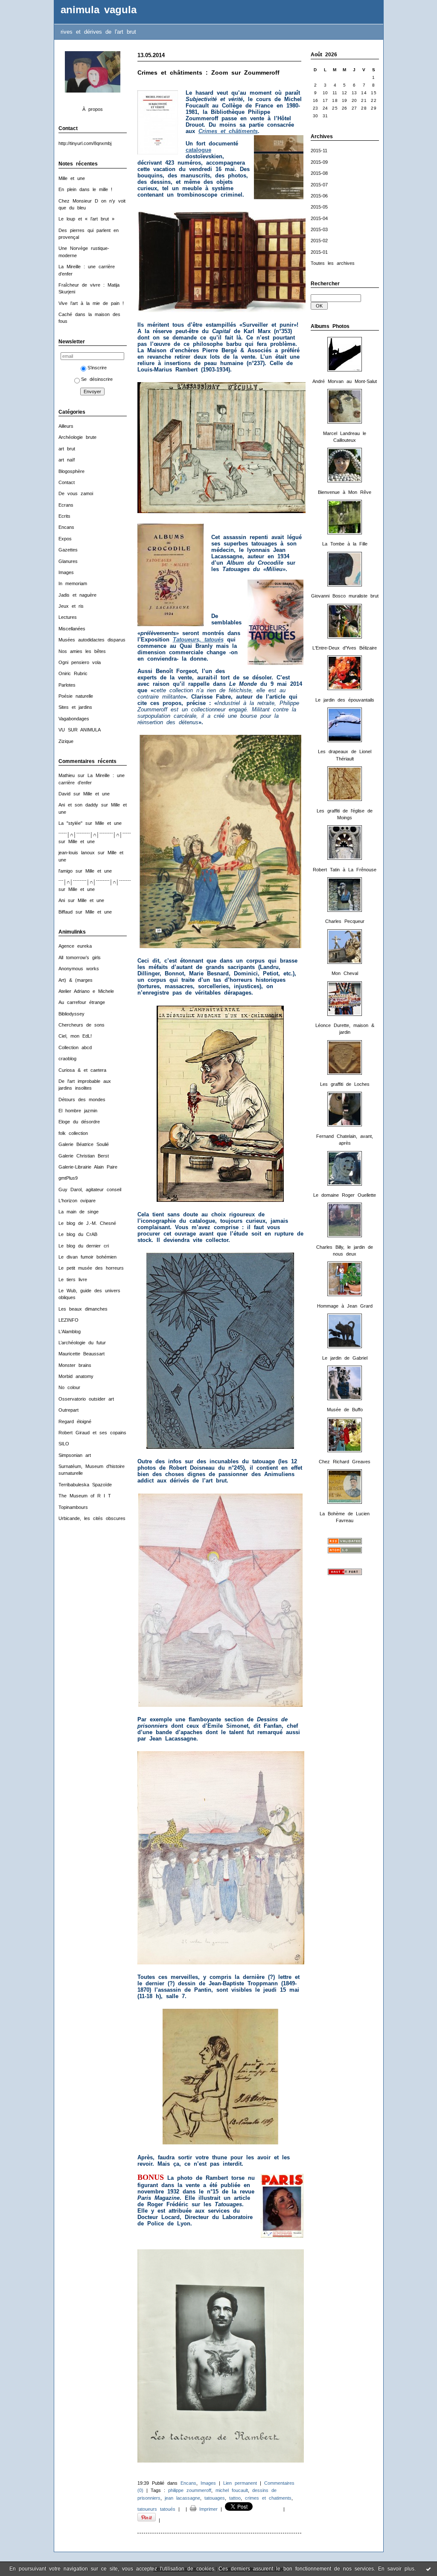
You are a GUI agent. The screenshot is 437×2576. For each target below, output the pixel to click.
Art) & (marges (76, 980)
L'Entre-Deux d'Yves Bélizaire (345, 648)
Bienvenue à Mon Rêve (345, 492)
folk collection (73, 1133)
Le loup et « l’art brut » (86, 219)
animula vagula (99, 10)
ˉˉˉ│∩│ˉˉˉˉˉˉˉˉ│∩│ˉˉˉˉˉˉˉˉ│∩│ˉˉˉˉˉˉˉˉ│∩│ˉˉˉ (103, 882)
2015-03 (319, 229)
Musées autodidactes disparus (92, 640)
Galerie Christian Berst (84, 1156)
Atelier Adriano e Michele (86, 991)
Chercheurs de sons (82, 1025)
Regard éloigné (75, 1421)
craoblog (67, 1059)
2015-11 (319, 151)
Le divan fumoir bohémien (87, 1257)
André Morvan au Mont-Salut (345, 381)
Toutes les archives (333, 263)
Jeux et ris (71, 606)
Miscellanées (72, 629)
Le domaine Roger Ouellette (345, 1195)
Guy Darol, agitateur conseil (90, 1189)
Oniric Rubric (73, 673)
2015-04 (319, 218)
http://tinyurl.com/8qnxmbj (85, 143)
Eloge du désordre (79, 1122)
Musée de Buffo (345, 1410)
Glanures (68, 561)
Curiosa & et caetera (82, 1070)
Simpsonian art (75, 1455)
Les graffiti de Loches (345, 1084)
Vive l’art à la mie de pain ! (91, 303)
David (64, 794)
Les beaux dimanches (83, 1309)
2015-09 (319, 162)
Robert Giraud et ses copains (92, 1433)
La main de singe (79, 1212)
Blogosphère (71, 471)
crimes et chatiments (268, 2498)
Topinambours (73, 1507)
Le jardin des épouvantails (345, 700)
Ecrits (64, 516)
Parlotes (67, 685)
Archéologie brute (77, 437)
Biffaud (66, 912)
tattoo (235, 2498)
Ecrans (66, 505)
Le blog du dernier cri (84, 1246)
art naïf (67, 460)
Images (66, 572)
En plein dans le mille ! (85, 189)
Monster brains (75, 1365)
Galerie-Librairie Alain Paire (88, 1167)
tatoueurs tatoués (156, 2509)
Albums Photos (330, 326)
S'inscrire (97, 368)
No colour (69, 1387)
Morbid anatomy (76, 1376)
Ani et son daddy (78, 805)
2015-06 (319, 196)
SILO (64, 1444)
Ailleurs (66, 426)
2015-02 (319, 241)
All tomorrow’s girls (80, 957)
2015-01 (319, 252)
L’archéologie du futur (82, 1343)
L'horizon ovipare (77, 1201)
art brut (67, 449)
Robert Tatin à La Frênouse (345, 870)
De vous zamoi (76, 493)
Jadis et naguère (77, 595)
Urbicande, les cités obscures (92, 1518)
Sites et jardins (75, 707)
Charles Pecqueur (345, 921)
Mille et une (72, 178)
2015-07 (319, 185)
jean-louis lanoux (77, 853)
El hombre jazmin (78, 1111)
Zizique (66, 741)
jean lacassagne (182, 2498)
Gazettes (68, 550)
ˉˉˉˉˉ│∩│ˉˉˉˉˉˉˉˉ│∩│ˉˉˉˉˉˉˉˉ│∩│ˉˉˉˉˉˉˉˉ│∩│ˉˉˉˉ (105, 835)
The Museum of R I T (85, 1496)
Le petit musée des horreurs (91, 1268)
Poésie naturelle (76, 696)
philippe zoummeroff (190, 2490)
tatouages (215, 2498)
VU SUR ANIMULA (80, 730)
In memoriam (73, 583)
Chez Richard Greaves (345, 1462)
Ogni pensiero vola (80, 662)
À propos (93, 109)
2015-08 (319, 173)
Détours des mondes (82, 1099)
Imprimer (207, 2509)
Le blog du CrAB (78, 1234)
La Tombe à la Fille (345, 544)
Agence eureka (75, 946)
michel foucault (232, 2490)
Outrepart (68, 1410)
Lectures (68, 617)
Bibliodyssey (71, 1014)
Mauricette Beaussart (82, 1354)
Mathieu (67, 775)
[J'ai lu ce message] (428, 2569)
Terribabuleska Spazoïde (85, 1485)
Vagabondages (74, 719)
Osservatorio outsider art (86, 1399)
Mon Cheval (345, 973)
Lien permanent (240, 2483)
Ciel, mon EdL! (75, 1036)
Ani (62, 900)
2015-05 (319, 207)
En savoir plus (396, 2569)
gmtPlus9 (68, 1178)
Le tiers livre (73, 1279)
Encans (66, 527)
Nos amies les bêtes (82, 651)
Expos (65, 539)
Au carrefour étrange (82, 1002)
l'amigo (66, 871)
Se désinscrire (97, 379)
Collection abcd (75, 1047)
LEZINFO (68, 1320)
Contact (67, 482)
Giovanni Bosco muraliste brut (345, 596)
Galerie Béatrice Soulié (84, 1144)
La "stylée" (70, 823)
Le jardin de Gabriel (345, 1358)
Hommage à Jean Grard (345, 1306)
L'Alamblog (70, 1332)
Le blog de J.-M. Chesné (87, 1223)
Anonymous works (79, 969)
